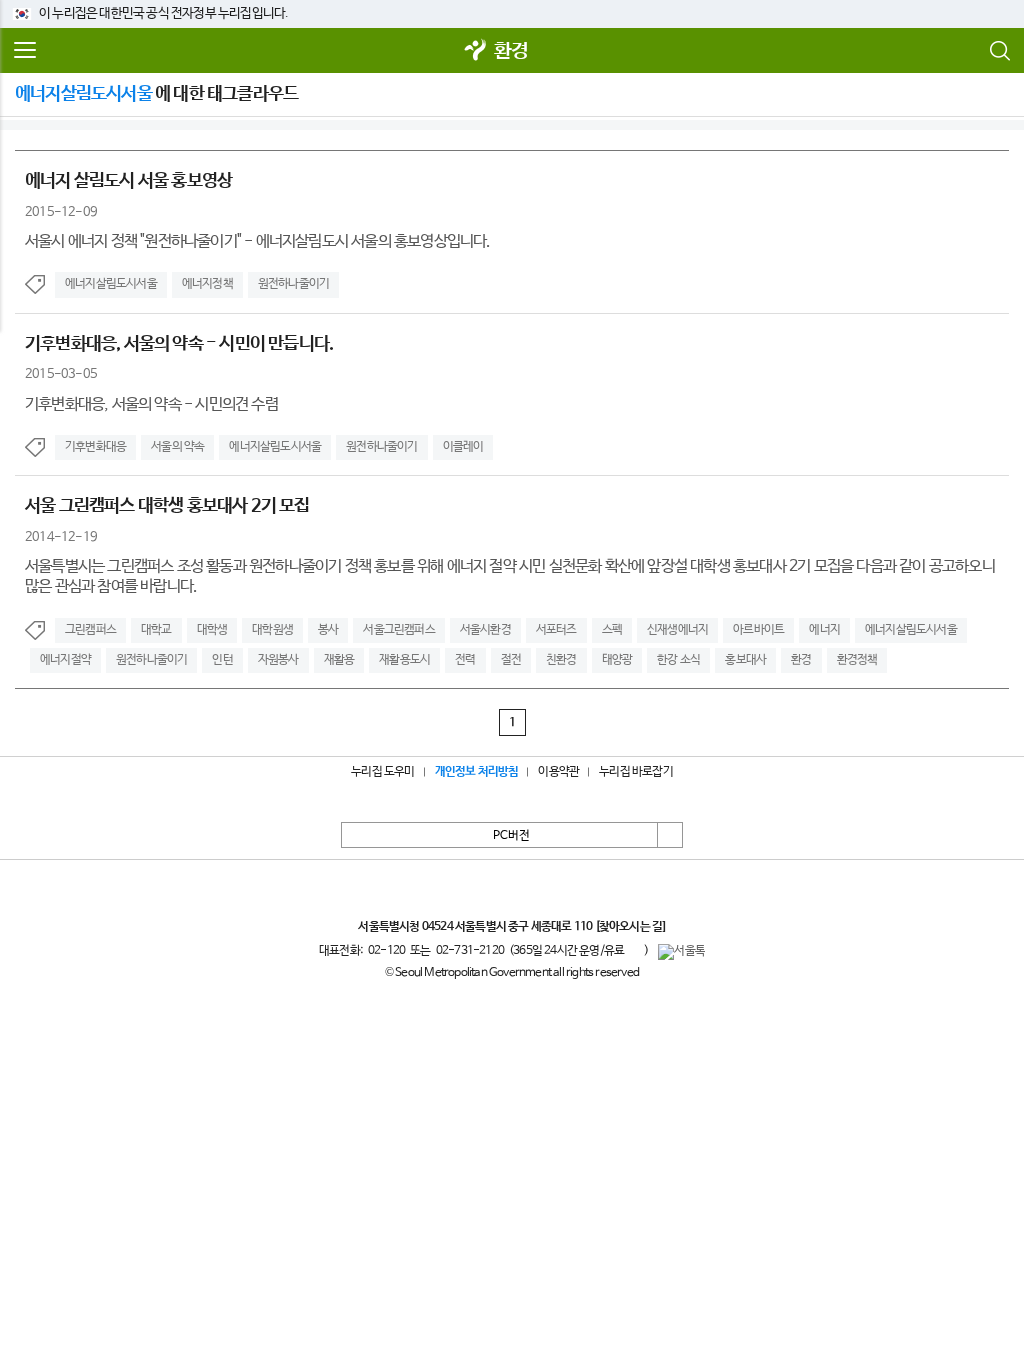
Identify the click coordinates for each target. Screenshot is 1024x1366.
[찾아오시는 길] (630, 927)
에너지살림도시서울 (111, 284)
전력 (465, 660)
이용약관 (558, 772)
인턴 (222, 660)
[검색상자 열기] (999, 51)
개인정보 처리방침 (477, 772)
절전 (511, 660)
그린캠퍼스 (90, 630)
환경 (511, 51)
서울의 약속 (177, 447)
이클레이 (463, 447)
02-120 (386, 951)
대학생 (212, 630)
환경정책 (857, 660)
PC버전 (511, 836)
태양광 (617, 660)
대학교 (156, 630)
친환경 (561, 660)
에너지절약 (65, 660)
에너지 (824, 630)
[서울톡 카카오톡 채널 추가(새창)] (681, 952)
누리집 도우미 (382, 772)
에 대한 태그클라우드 (156, 94)
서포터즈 (556, 630)
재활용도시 (404, 660)
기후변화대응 (95, 447)
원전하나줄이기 (293, 284)
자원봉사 (278, 660)
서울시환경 (485, 630)
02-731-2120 (470, 951)
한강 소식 (678, 660)
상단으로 (670, 835)
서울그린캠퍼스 (398, 630)
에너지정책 (207, 284)
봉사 (328, 630)
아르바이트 (758, 630)
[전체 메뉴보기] (25, 51)
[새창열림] (476, 51)
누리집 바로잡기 (636, 772)
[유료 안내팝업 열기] (634, 950)
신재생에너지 (677, 630)
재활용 (339, 660)
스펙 (612, 630)
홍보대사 (745, 660)
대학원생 (272, 630)
